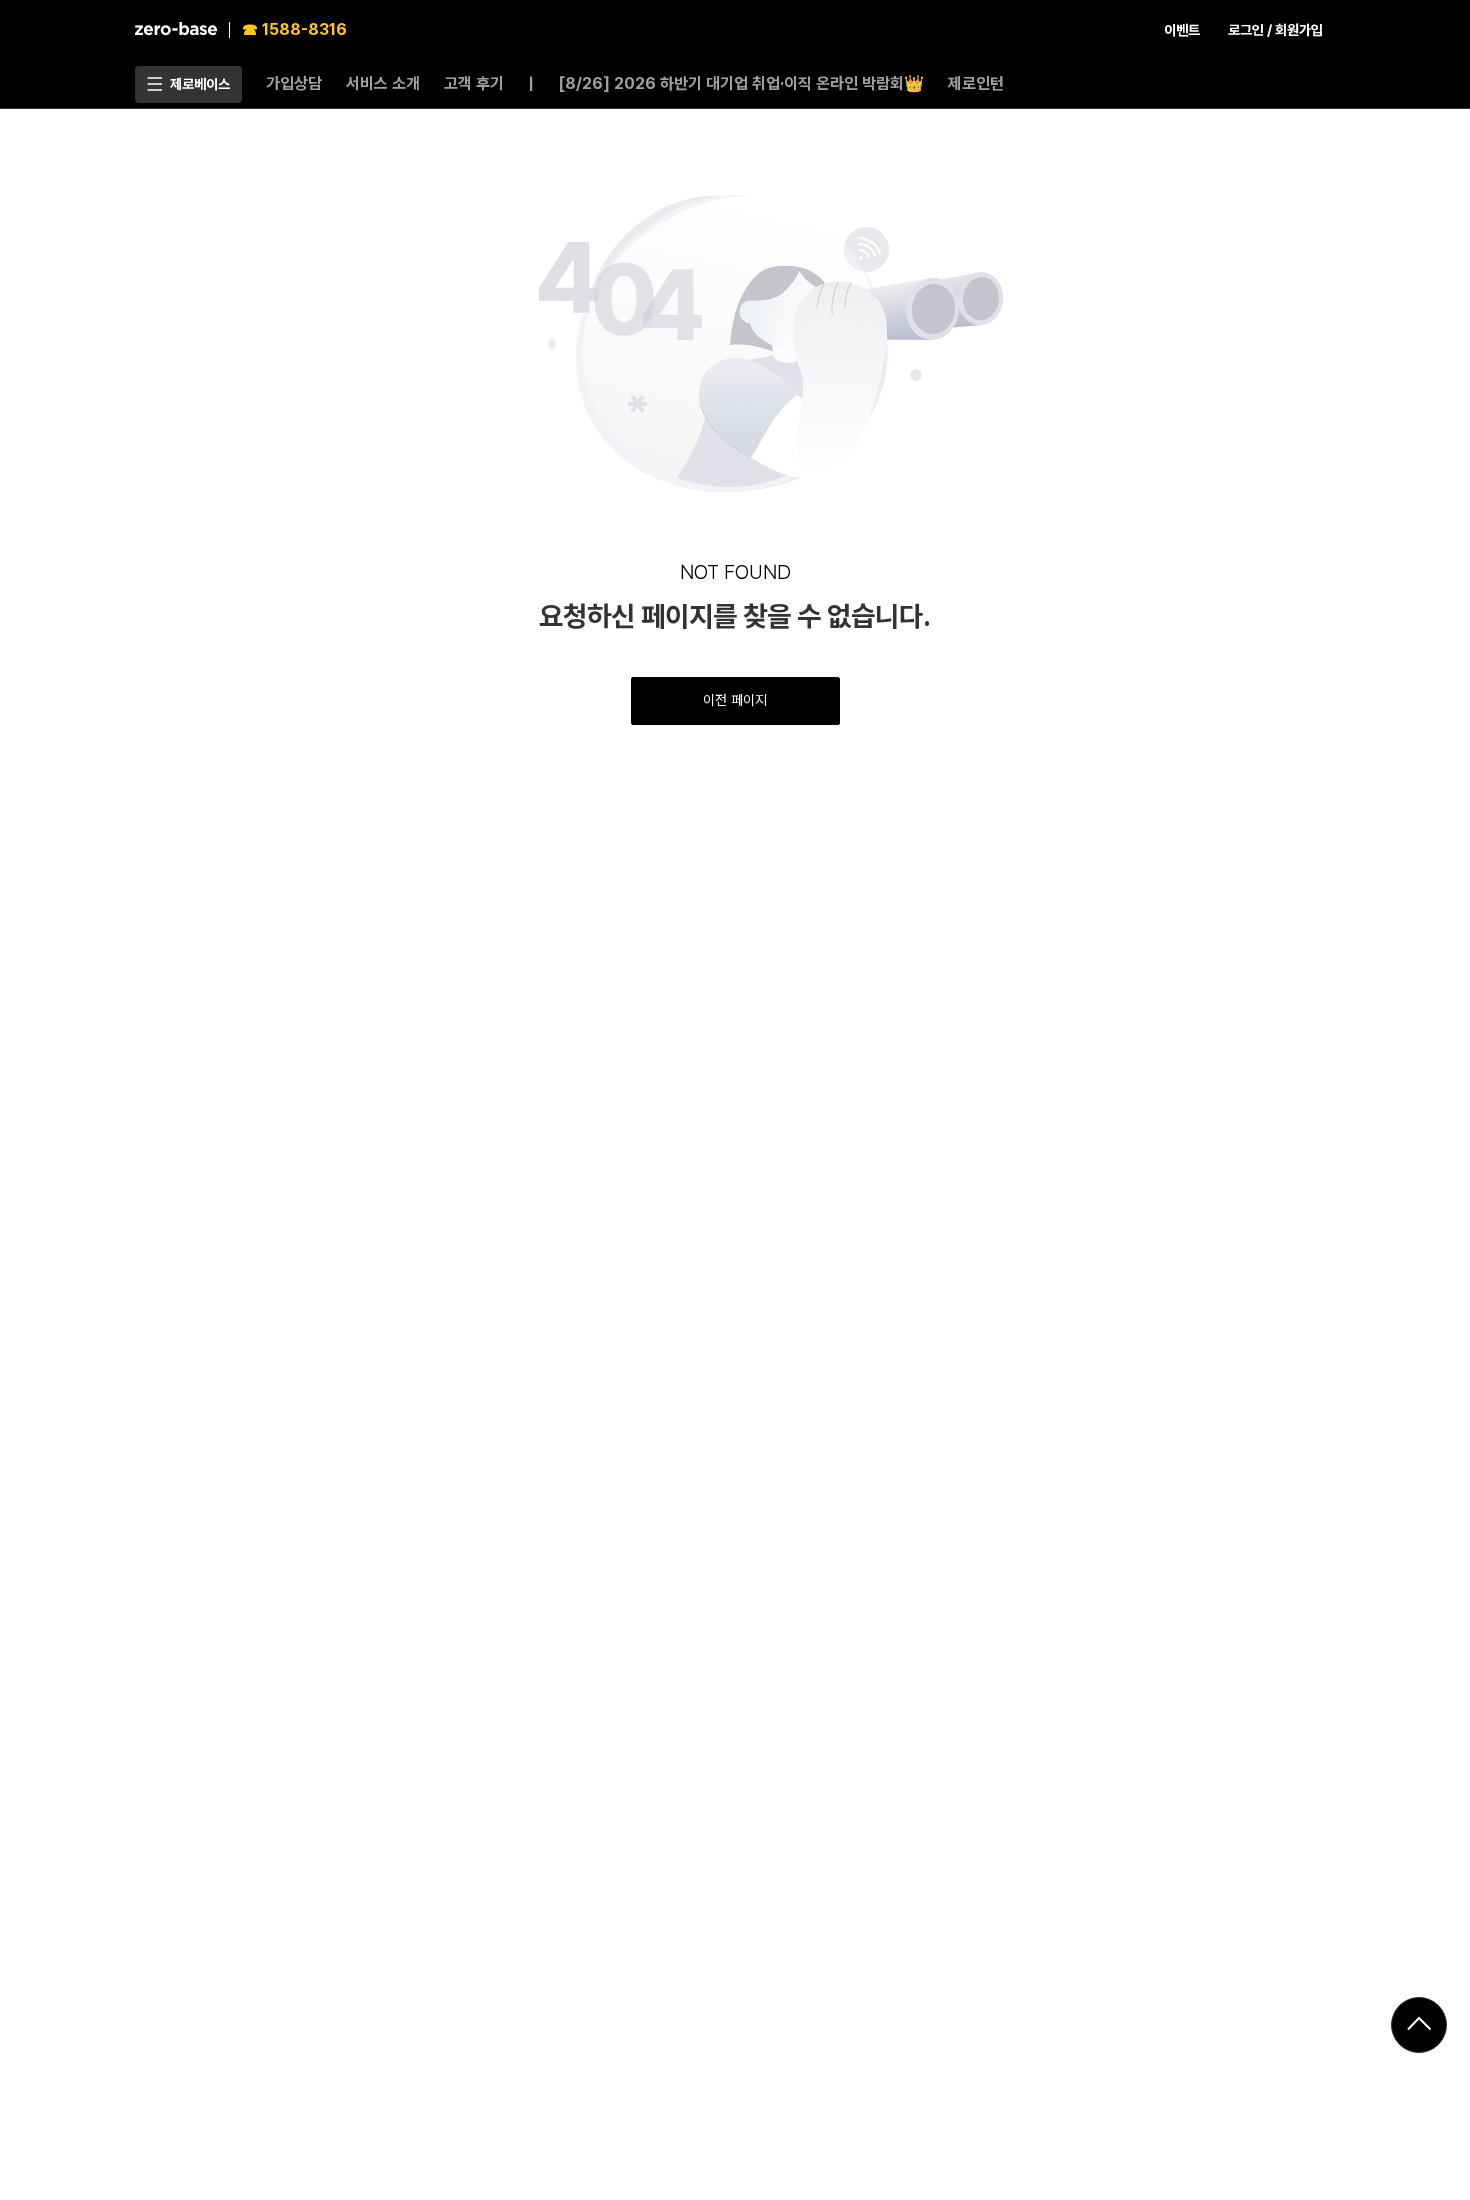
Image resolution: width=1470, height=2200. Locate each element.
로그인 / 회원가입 (1275, 30)
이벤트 (1182, 30)
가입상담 (294, 83)
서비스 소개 (383, 83)
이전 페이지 (735, 700)
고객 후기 (474, 83)
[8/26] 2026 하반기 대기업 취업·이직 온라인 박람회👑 (741, 83)
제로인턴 (976, 83)
